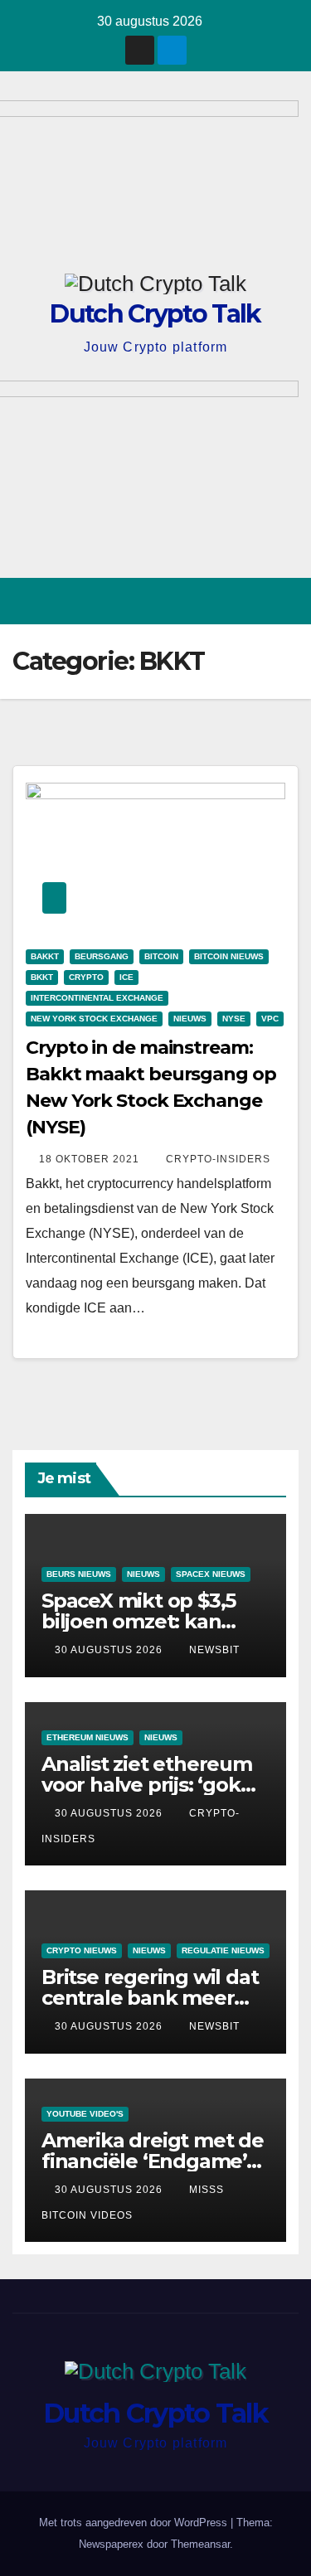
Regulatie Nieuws (223, 1950)
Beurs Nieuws (79, 1574)
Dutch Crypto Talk (155, 314)
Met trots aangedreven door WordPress (135, 2523)
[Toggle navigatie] (285, 602)
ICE (126, 977)
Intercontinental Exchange (97, 998)
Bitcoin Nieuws (229, 956)
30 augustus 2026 (110, 1650)
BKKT (42, 977)
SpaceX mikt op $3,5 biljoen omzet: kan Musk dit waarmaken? (148, 1621)
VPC (270, 1019)
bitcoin (161, 956)
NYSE (234, 1019)
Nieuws (190, 1019)
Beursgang (102, 956)
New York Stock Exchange (94, 1019)
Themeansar (200, 2544)
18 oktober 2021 (91, 1159)
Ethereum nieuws (87, 1737)
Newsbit (214, 1650)
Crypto (86, 977)
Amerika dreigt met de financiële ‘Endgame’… (153, 2151)
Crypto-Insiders (218, 1159)
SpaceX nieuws (211, 1574)
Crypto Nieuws (82, 1950)
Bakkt (45, 956)
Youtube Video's (85, 2114)
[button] (226, 601)
